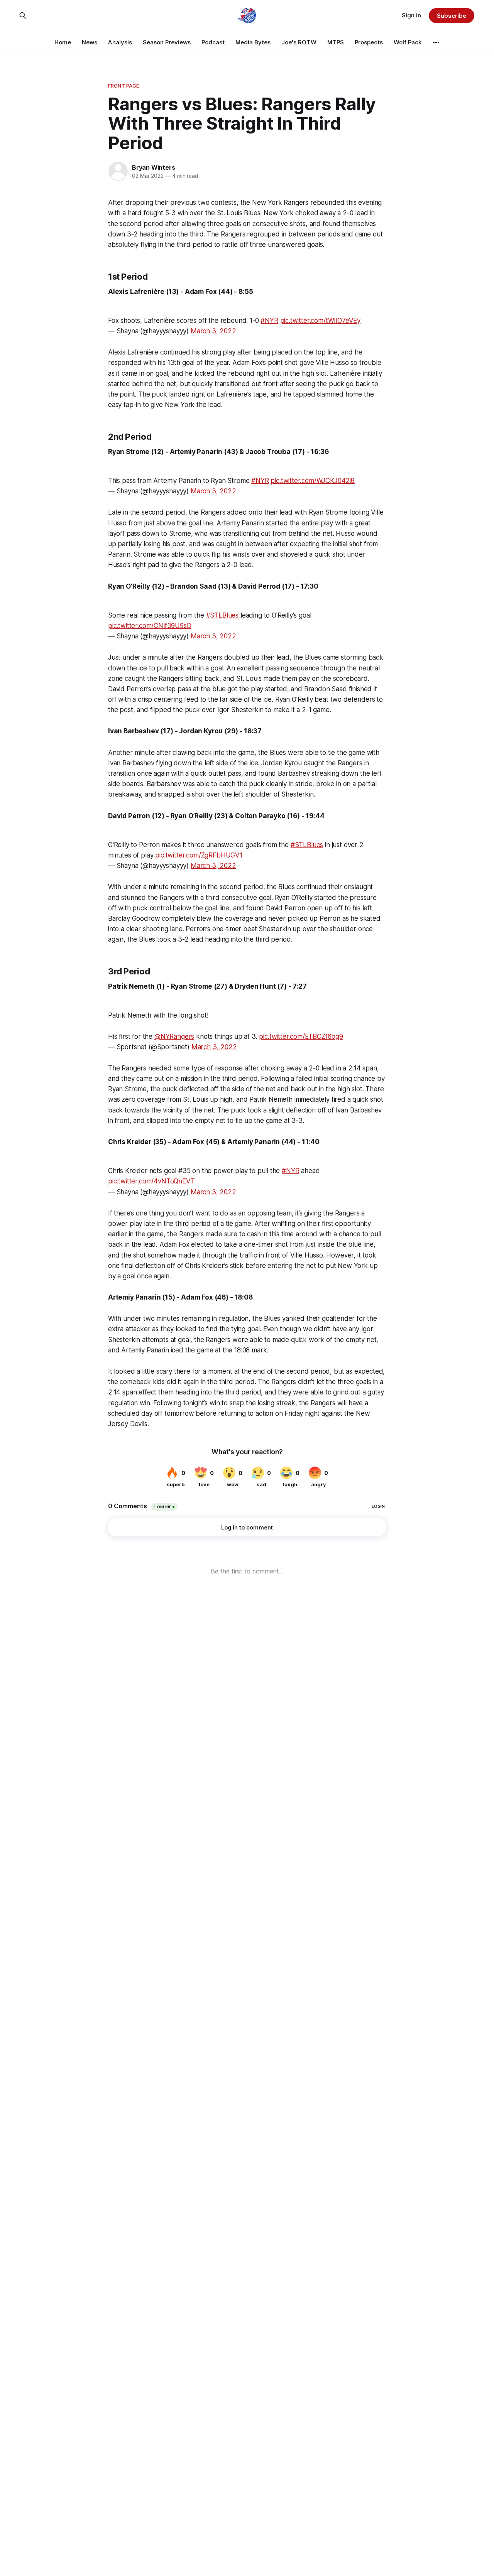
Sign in (411, 15)
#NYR (269, 321)
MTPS (336, 42)
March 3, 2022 (213, 331)
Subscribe (451, 16)
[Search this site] (23, 15)
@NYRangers (174, 1036)
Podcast (213, 42)
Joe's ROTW (299, 42)
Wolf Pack (408, 42)
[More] (436, 42)
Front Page (123, 86)
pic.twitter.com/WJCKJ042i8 (313, 481)
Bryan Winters (153, 167)
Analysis (120, 42)
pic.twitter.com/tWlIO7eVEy (321, 321)
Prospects (369, 42)
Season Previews (167, 42)
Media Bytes (253, 42)
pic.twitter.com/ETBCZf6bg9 (301, 1036)
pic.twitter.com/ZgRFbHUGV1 (199, 855)
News (90, 42)
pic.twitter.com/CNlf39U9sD (150, 626)
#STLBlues (222, 615)
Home (63, 42)
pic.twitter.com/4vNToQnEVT (151, 1181)
